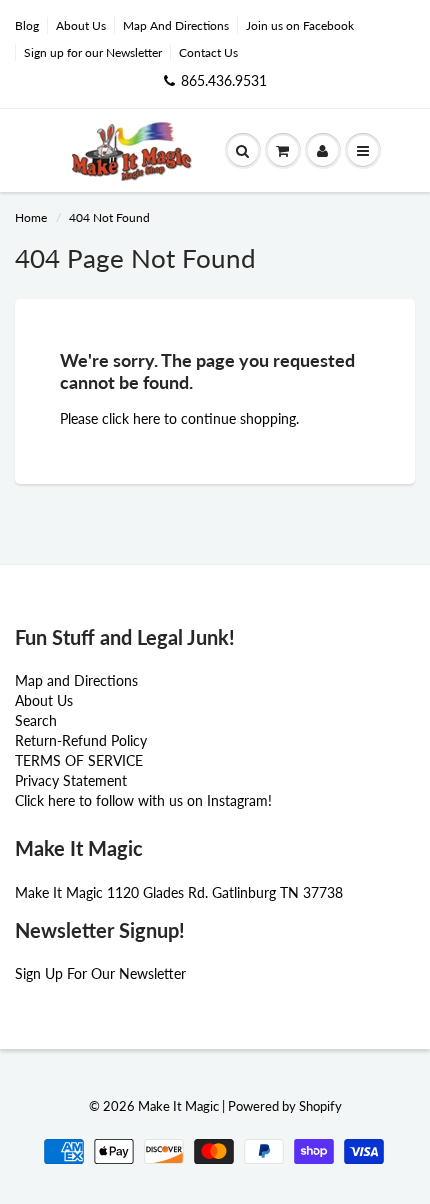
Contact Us (208, 52)
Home (31, 217)
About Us (81, 25)
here (146, 418)
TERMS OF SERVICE (79, 760)
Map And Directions (176, 25)
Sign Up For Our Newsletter (100, 973)
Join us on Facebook (300, 25)
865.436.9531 (224, 80)
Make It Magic (178, 1106)
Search (36, 720)
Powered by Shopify (285, 1106)
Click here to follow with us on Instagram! (143, 800)
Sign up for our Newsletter (93, 52)
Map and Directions (76, 680)
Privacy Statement (71, 780)
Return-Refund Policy (81, 740)
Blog (27, 25)
